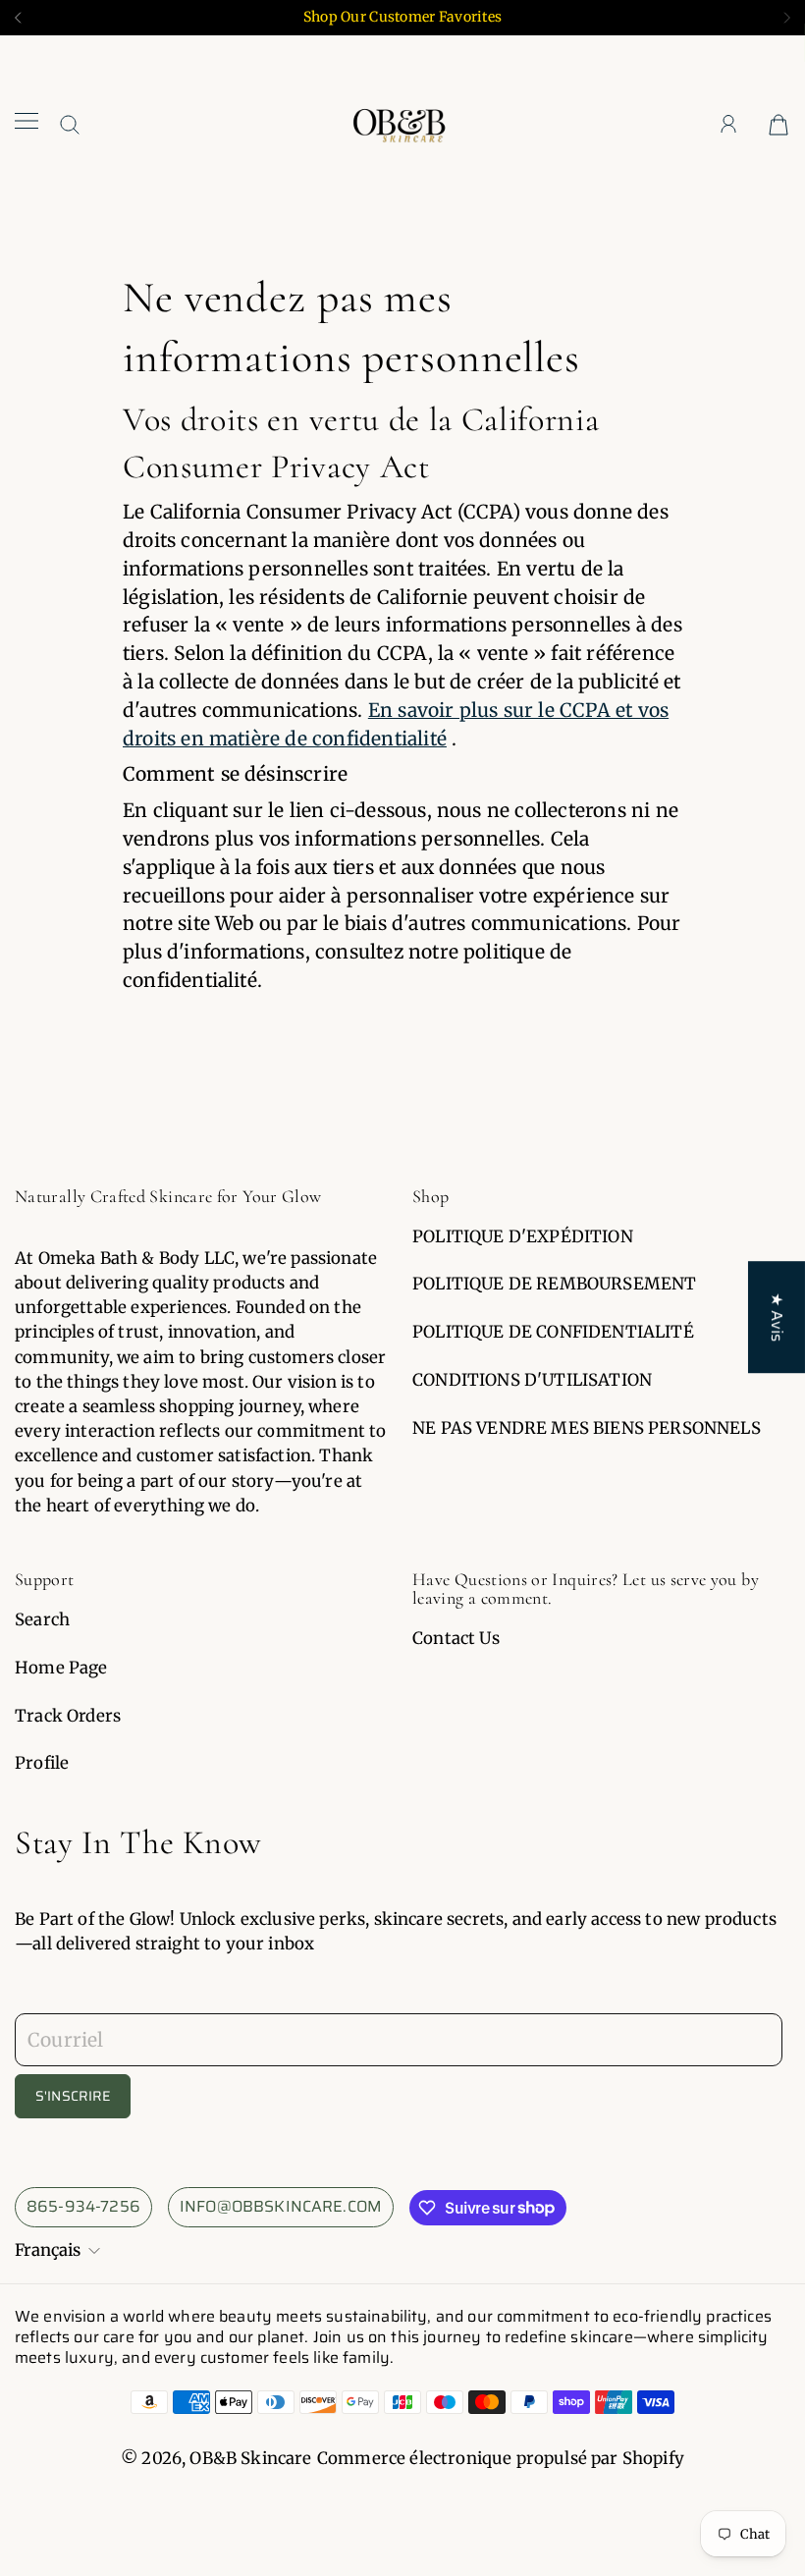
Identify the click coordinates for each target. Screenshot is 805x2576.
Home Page (61, 1668)
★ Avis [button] (777, 1317)
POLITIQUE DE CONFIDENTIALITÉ (553, 1332)
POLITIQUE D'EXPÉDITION (523, 1236)
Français (48, 2250)
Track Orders (68, 1716)
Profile (42, 1763)
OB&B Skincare (250, 2458)
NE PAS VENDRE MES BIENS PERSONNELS (587, 1428)
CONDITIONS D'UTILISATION (532, 1380)
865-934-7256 (83, 2206)
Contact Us (456, 1638)
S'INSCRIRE (73, 2096)
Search (42, 1619)
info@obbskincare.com (281, 2206)
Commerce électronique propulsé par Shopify (501, 2458)
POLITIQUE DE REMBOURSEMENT (554, 1284)
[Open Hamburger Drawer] (27, 123)
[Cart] (778, 123)
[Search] (70, 124)
